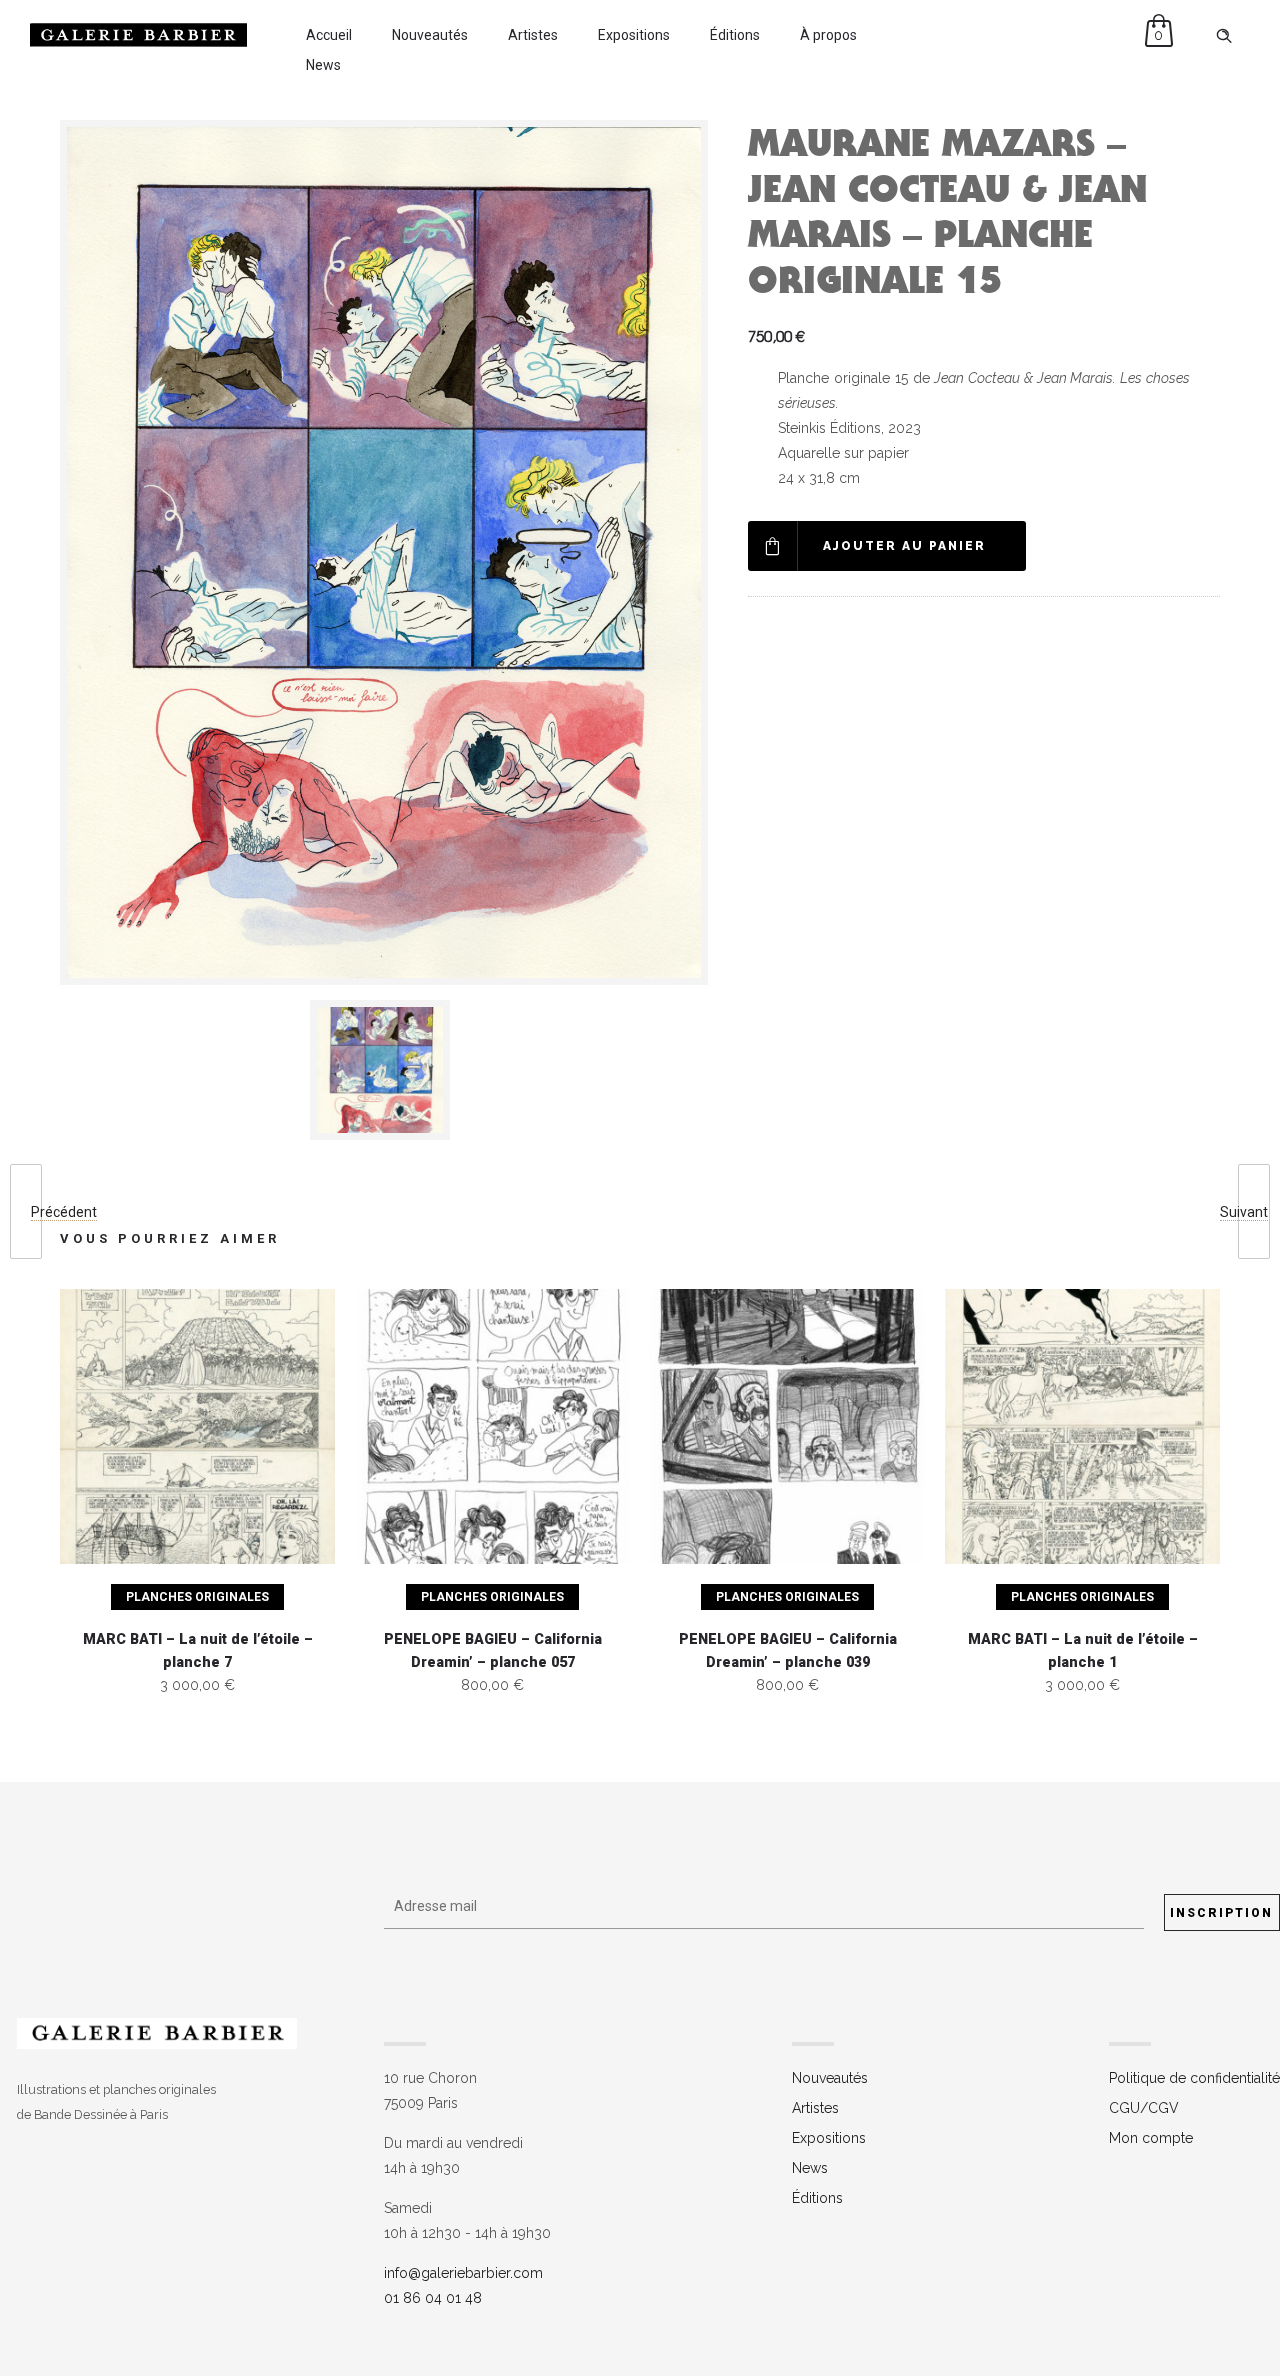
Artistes (533, 35)
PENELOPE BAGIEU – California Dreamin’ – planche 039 (788, 1651)
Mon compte (1151, 2138)
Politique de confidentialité (1194, 2078)
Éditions (735, 35)
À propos (828, 35)
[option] (384, 1070)
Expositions (634, 35)
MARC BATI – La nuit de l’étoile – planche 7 (198, 1651)
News (323, 65)
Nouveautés (430, 35)
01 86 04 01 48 (433, 2298)
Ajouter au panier (904, 546)
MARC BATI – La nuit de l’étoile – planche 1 (1083, 1651)
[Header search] (1224, 36)
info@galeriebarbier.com (463, 2273)
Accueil (329, 35)
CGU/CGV (1144, 2108)
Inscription (1221, 1913)
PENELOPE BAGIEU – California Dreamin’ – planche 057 (493, 1651)
